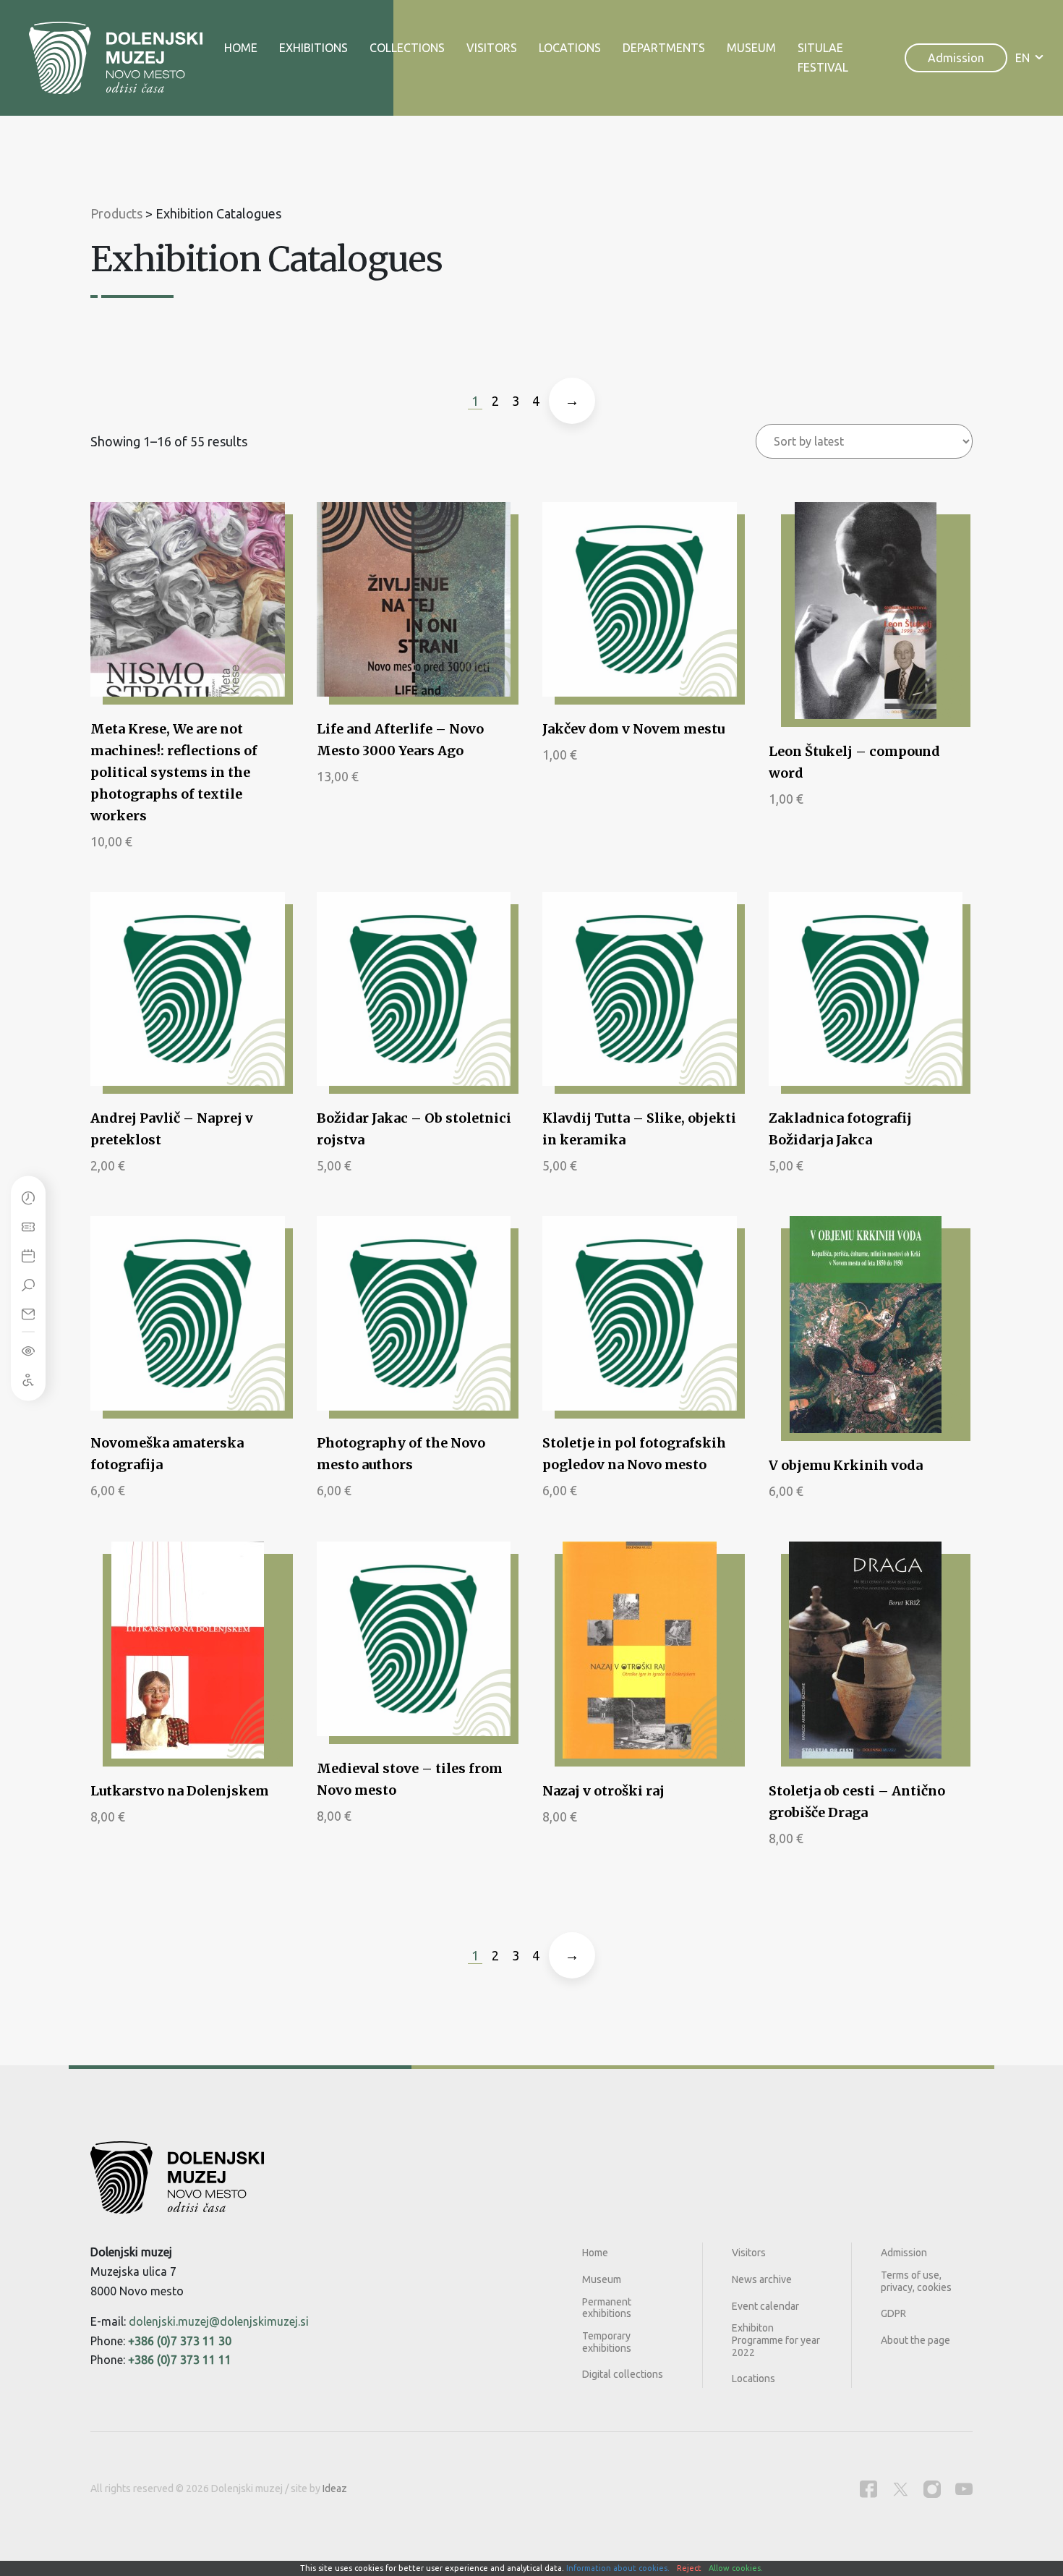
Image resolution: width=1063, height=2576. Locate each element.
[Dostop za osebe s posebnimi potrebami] (28, 1379)
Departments (664, 48)
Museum (751, 48)
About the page (915, 2340)
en (1023, 58)
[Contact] (28, 1313)
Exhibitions (313, 48)
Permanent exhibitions (607, 2308)
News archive (762, 2279)
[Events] (28, 1255)
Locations (570, 48)
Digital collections (623, 2374)
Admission (956, 58)
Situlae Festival (823, 58)
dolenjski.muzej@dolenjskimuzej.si (219, 2321)
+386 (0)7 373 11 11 (180, 2360)
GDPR (893, 2313)
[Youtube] (964, 2489)
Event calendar (765, 2306)
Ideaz (335, 2488)
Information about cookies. (618, 2568)
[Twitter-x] (900, 2489)
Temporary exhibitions (607, 2342)
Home (241, 48)
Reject (689, 2568)
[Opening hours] (28, 1197)
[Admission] (28, 1226)
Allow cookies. (736, 2568)
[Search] (28, 1284)
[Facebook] (868, 2489)
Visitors (492, 48)
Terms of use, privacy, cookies (916, 2281)
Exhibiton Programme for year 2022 (776, 2340)
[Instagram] (932, 2489)
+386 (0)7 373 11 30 (180, 2341)
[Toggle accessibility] (28, 1350)
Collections (407, 48)
